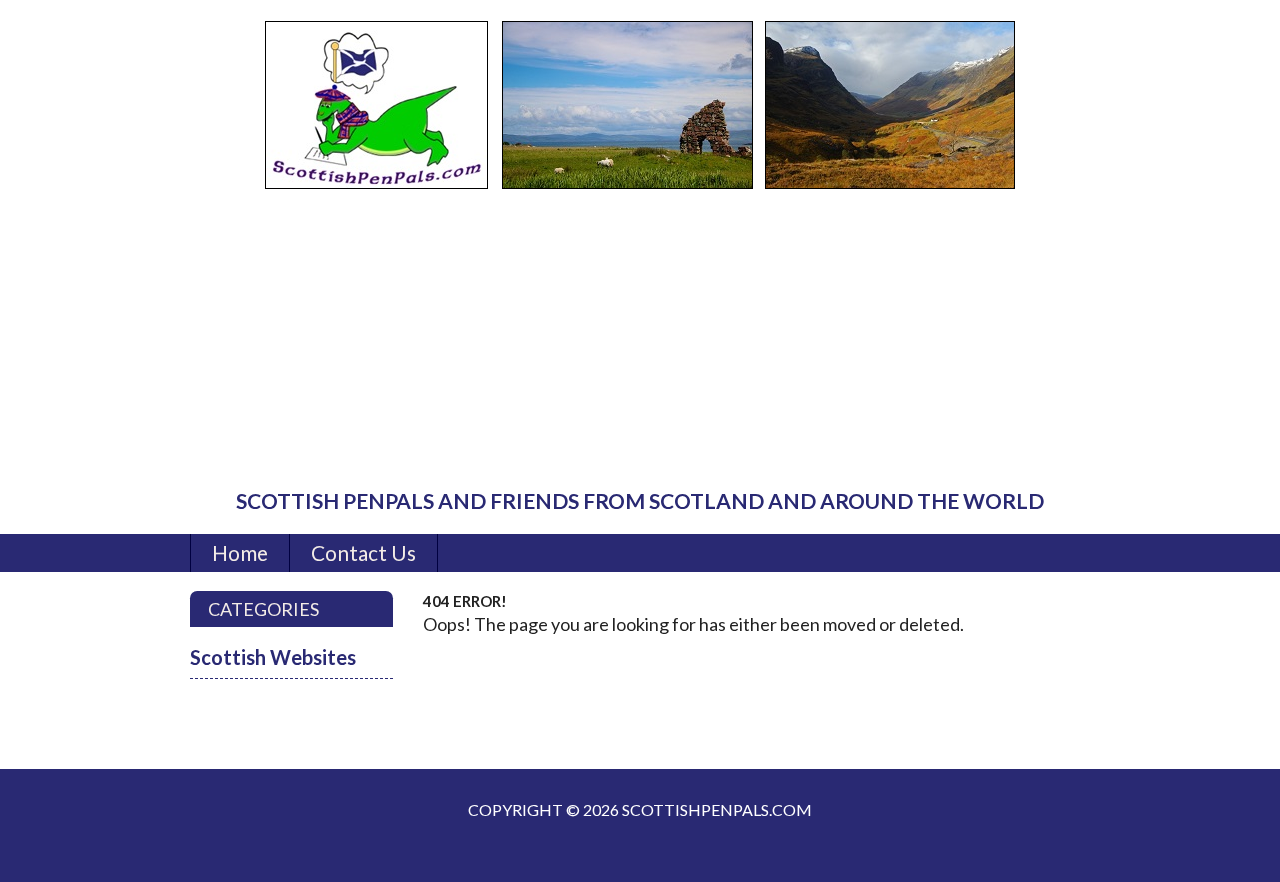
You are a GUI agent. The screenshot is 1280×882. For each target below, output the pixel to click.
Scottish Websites (273, 657)
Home (240, 552)
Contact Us (363, 552)
